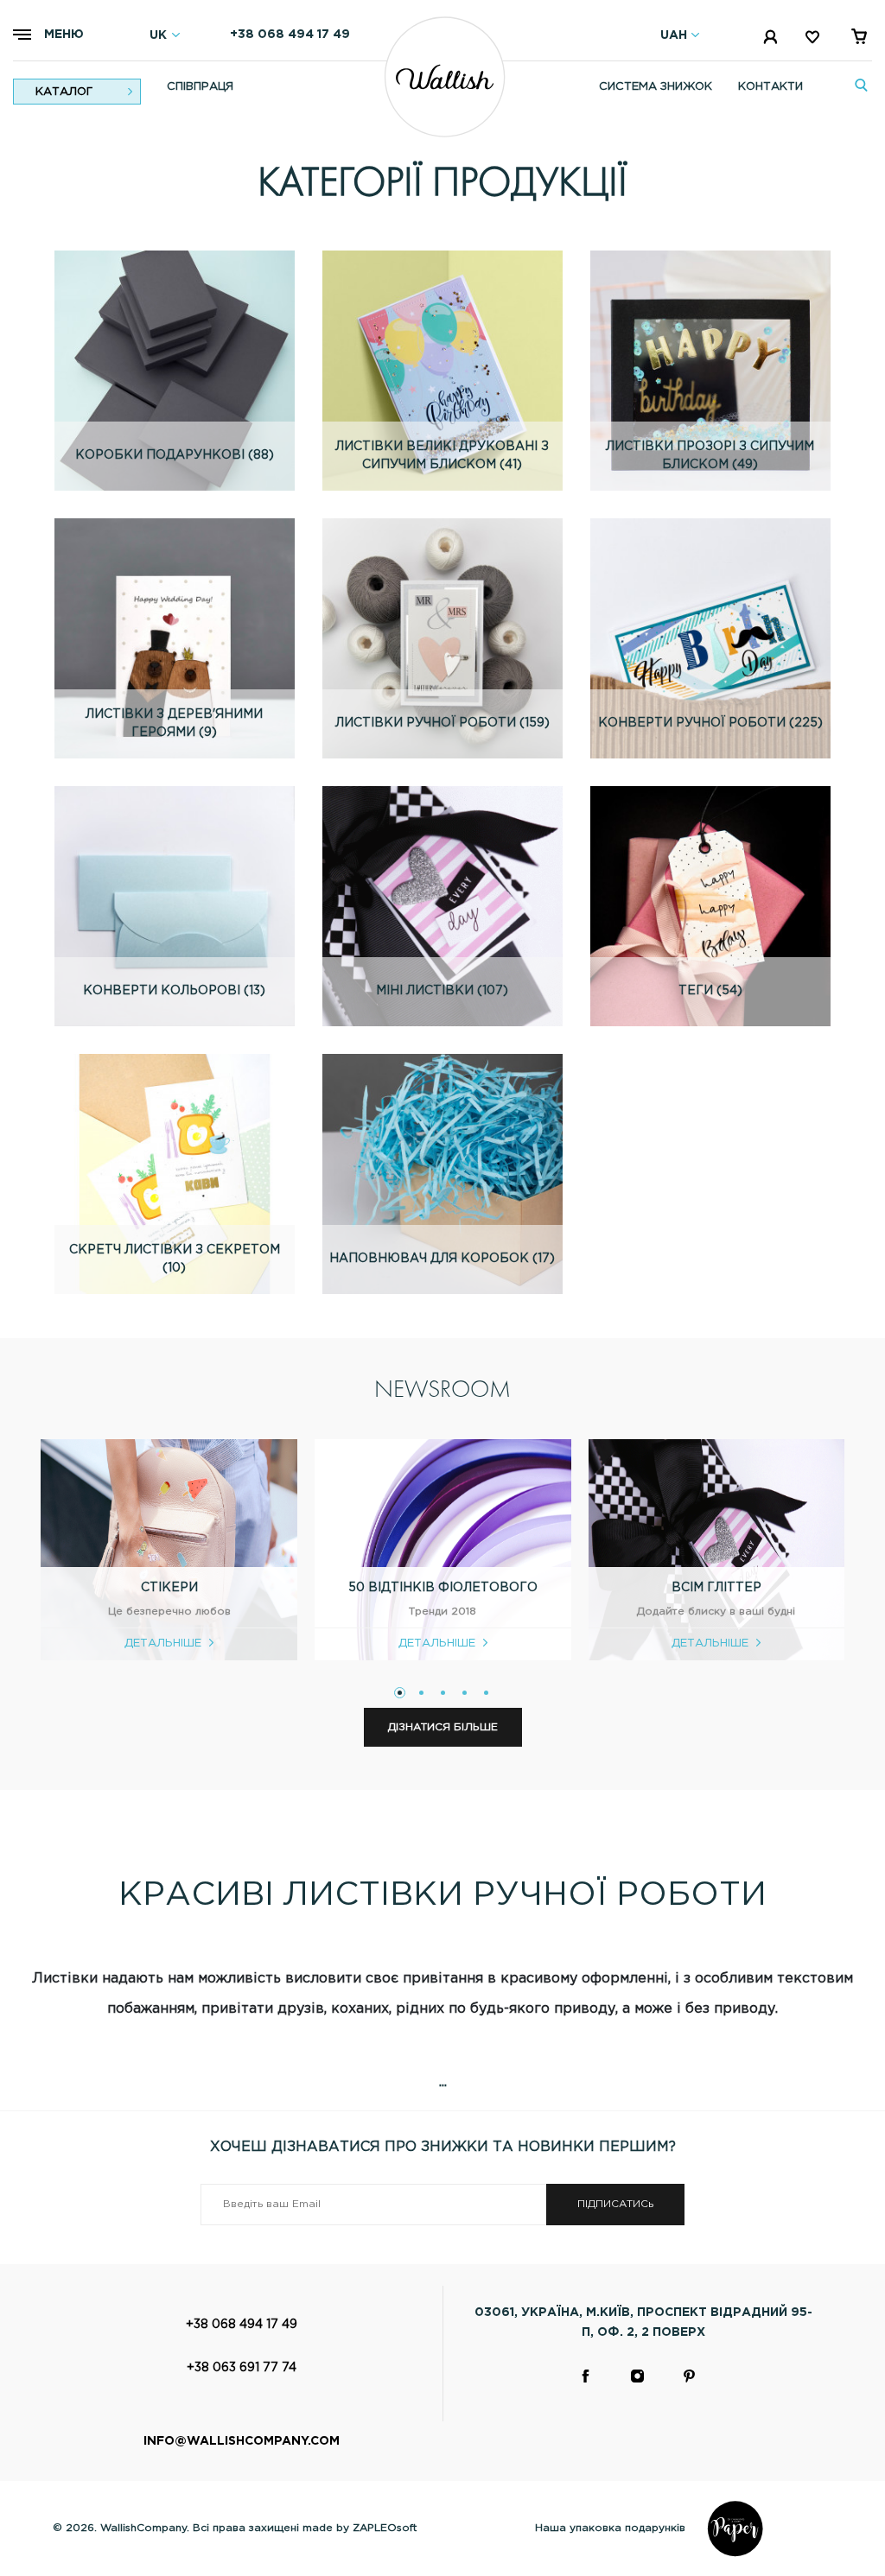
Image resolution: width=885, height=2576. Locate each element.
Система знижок (656, 87)
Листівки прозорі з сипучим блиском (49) (710, 456)
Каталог (64, 92)
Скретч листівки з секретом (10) (175, 1259)
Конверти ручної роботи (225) (710, 723)
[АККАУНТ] (772, 40)
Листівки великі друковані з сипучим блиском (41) (442, 456)
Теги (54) (710, 991)
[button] (400, 1693)
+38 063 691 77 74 (242, 2368)
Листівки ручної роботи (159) (442, 723)
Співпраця (200, 87)
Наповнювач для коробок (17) (442, 1259)
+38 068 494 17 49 (290, 35)
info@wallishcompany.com (242, 2441)
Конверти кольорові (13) (174, 991)
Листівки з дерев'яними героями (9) (174, 723)
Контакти (770, 87)
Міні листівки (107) (442, 991)
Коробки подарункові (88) (175, 455)
